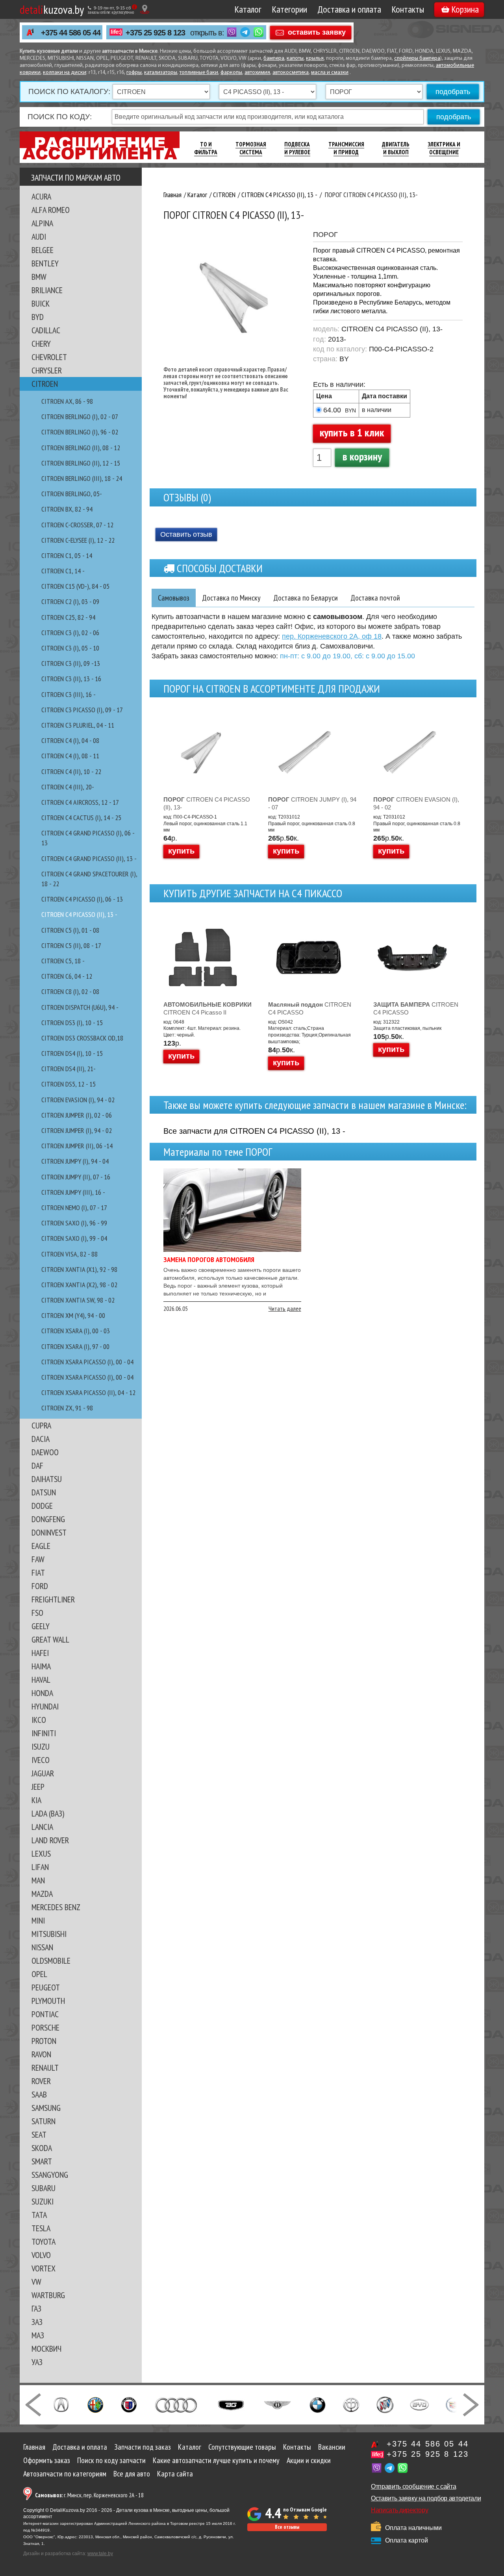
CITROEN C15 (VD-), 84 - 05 (75, 586)
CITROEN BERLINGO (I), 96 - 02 (80, 432)
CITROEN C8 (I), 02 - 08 (70, 991)
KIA (36, 1800)
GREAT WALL (50, 1639)
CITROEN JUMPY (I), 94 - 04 (75, 1161)
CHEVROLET (49, 357)
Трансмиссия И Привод (346, 148)
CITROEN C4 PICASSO (310, 1008)
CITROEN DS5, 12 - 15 (69, 1084)
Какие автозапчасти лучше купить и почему (216, 2460)
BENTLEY (45, 263)
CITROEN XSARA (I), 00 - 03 (76, 1331)
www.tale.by (100, 2554)
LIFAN (40, 1867)
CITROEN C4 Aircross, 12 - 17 (80, 802)
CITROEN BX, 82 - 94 (67, 509)
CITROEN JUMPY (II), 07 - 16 (76, 1177)
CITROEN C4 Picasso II (208, 1008)
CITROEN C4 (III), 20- (68, 787)
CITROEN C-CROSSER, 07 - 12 (77, 525)
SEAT (39, 2134)
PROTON (44, 2041)
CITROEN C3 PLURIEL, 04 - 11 (78, 725)
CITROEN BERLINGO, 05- (72, 494)
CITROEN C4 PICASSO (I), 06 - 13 (82, 899)
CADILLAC (46, 330)
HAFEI (40, 1653)
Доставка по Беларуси (306, 598)
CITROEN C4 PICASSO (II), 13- (207, 803)
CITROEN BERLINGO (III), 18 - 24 (82, 478)
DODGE (42, 1506)
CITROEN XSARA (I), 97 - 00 (75, 1346)
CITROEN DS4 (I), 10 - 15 (72, 1053)
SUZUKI (43, 2201)
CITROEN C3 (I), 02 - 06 (70, 633)
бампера (274, 58)
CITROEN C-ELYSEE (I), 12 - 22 (78, 540)
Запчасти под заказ (143, 2447)
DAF (37, 1465)
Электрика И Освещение (444, 148)
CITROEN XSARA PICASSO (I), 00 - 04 (87, 1362)
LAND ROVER (50, 1840)
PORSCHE (45, 2027)
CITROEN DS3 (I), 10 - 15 (72, 1023)
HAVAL (41, 1680)
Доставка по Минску (231, 598)
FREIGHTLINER (53, 1599)
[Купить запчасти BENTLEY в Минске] (277, 2404)
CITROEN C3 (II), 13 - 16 (71, 679)
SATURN (44, 2121)
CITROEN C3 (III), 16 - (69, 694)
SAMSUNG (46, 2108)
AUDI (39, 237)
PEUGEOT (46, 1987)
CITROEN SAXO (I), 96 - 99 (74, 1223)
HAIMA (41, 1666)
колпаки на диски (65, 73)
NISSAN (42, 1947)
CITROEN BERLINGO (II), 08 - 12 (81, 448)
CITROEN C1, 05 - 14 (67, 555)
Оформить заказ (47, 2460)
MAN (38, 1880)
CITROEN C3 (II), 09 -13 (71, 663)
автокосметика (291, 73)
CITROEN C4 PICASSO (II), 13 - (79, 914)
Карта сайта (175, 2474)
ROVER (41, 2081)
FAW (38, 1559)
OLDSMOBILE (51, 1961)
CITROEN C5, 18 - (63, 961)
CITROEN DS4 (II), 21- (69, 1069)
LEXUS (41, 1853)
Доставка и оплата (349, 9)
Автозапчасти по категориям (65, 2474)
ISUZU (41, 1746)
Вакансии (332, 2447)
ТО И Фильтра (206, 148)
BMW (39, 277)
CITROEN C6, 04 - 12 (67, 976)
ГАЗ (36, 2308)
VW (36, 2282)
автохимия (257, 73)
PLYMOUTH (48, 2001)
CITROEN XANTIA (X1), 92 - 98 (79, 1269)
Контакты (408, 9)
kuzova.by (52, 9)
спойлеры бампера (417, 58)
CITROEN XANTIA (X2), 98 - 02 (79, 1285)
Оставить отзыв (186, 534)
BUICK (41, 303)
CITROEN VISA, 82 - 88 (69, 1254)
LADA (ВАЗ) (48, 1813)
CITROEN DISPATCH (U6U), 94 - (80, 1007)
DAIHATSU (47, 1479)
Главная (34, 2447)
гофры (134, 73)
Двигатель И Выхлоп (396, 148)
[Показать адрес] (145, 9)
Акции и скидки (309, 2460)
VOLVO (41, 2255)
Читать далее (285, 1308)
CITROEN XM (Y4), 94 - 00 (73, 1315)
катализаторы (161, 73)
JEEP (38, 1787)
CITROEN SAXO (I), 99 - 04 (74, 1238)
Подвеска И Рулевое (297, 148)
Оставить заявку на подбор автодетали (426, 2498)
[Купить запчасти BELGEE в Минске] (231, 2404)
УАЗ (37, 2362)
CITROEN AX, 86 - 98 (67, 401)
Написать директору (399, 2510)
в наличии (377, 410)
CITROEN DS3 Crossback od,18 (82, 1038)
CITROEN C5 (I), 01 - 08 (70, 930)
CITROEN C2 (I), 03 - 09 (70, 601)
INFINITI (44, 1733)
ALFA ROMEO (51, 210)
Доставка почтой (375, 598)
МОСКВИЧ (46, 2349)
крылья (315, 58)
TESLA (41, 2228)
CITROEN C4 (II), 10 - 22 (71, 772)
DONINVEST (49, 1532)
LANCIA (42, 1827)
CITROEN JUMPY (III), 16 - (73, 1192)
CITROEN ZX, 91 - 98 (67, 1408)
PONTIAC (45, 2014)
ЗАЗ (37, 2322)
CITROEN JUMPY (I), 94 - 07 (312, 803)
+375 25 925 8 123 (155, 33)
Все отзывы (287, 2527)
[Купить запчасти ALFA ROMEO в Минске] (95, 2404)
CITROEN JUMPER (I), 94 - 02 (77, 1130)
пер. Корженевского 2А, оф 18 (332, 636)
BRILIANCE (47, 290)
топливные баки (199, 73)
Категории (289, 9)
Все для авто (132, 2474)
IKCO (39, 1720)
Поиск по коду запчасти (111, 2460)
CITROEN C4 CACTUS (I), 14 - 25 (81, 818)
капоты (295, 58)
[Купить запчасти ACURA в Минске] (61, 2404)
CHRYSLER (47, 370)
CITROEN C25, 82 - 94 (68, 617)
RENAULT (45, 2068)
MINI (38, 1920)
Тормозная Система (251, 148)
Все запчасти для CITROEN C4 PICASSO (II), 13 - (254, 1131)
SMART (42, 2161)
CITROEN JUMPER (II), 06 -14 (77, 1146)
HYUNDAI (45, 1706)
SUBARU (44, 2188)
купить (181, 851)
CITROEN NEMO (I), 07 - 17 (74, 1208)
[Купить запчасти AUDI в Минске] (177, 2404)
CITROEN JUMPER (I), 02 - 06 (77, 1115)
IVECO (41, 1760)
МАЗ (38, 2335)
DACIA (41, 1439)
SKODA (42, 2148)
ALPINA (42, 223)
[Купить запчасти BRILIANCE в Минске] (351, 2404)
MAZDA (42, 1894)
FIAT (38, 1573)
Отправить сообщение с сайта (413, 2486)
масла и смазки (330, 73)
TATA (39, 2215)
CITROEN (45, 384)
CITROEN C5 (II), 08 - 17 (71, 945)
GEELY (41, 1626)
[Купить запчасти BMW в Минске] (318, 2404)
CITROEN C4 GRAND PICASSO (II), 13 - (89, 858)
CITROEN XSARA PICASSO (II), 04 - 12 (88, 1392)
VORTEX (44, 2268)
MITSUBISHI (49, 1934)
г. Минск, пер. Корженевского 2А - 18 (89, 2495)
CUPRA (41, 1425)
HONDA (42, 1693)
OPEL (39, 1974)
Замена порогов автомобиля (209, 1259)
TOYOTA (44, 2242)
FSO (37, 1613)
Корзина (465, 9)
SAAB (39, 2094)
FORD (40, 1586)
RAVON (41, 2054)
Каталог (248, 9)
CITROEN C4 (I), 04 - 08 (70, 740)
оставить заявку (317, 32)
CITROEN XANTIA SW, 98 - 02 (78, 1300)
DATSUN (44, 1492)
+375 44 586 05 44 (71, 33)
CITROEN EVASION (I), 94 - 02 (78, 1100)
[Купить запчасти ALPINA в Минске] (129, 2404)
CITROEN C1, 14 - (63, 571)
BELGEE (43, 250)
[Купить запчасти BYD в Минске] (419, 2404)
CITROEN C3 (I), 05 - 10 (70, 648)
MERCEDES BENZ (56, 1907)
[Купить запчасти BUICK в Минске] (385, 2404)
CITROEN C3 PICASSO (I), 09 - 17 (82, 710)
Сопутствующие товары (242, 2447)
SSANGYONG (50, 2175)
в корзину (362, 456)
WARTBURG (48, 2295)
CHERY (41, 344)
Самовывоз (174, 598)
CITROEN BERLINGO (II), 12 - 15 (81, 463)
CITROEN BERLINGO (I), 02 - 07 (80, 417)
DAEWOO (45, 1452)
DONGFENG (48, 1519)
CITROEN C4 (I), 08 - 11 (70, 756)
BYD (38, 317)
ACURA (41, 196)
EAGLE (41, 1546)
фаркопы (231, 73)
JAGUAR (43, 1773)
